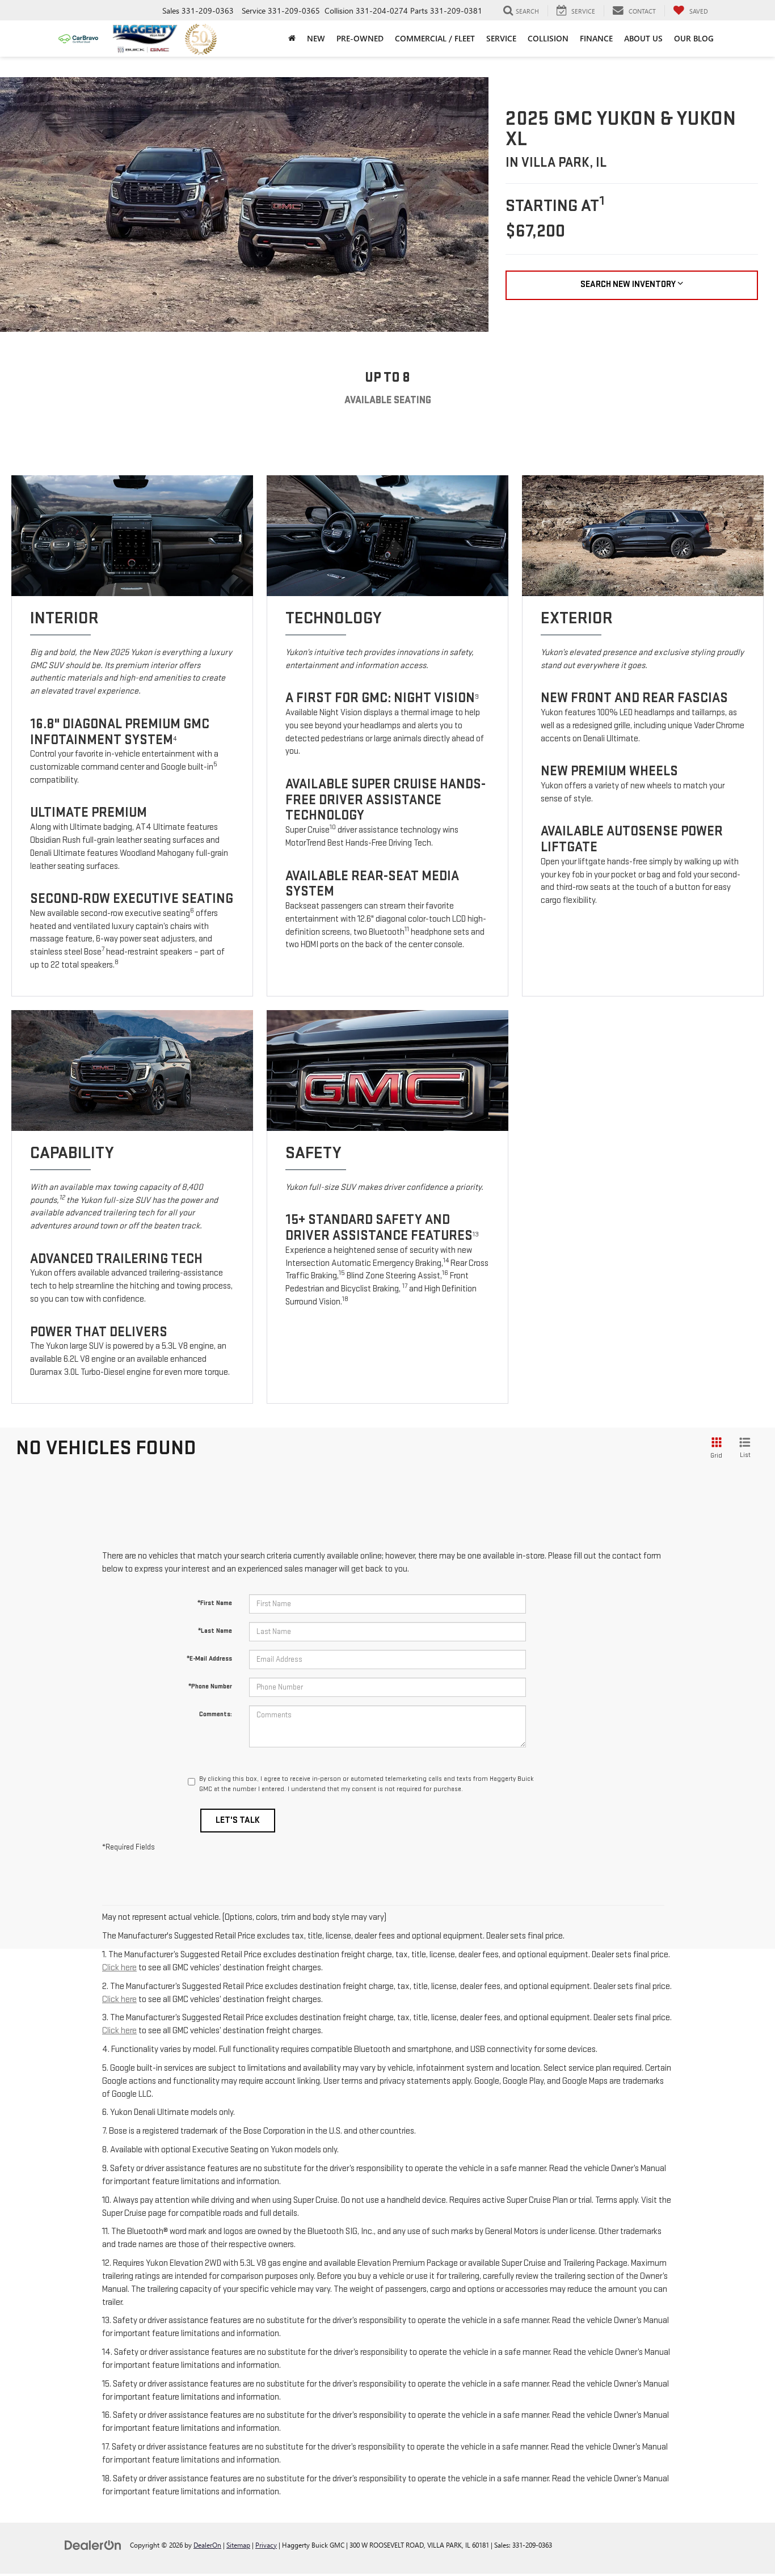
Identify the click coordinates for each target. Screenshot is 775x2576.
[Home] (292, 39)
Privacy (266, 2545)
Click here (119, 1968)
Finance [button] (596, 38)
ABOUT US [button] (643, 38)
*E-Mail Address (209, 1659)
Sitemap (238, 2545)
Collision (548, 38)
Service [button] (501, 38)
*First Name (215, 1603)
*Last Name (215, 1631)
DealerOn (207, 2545)
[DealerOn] (93, 2545)
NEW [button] (316, 38)
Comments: (216, 1714)
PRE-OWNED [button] (360, 38)
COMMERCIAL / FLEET (435, 38)
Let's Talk (238, 1820)
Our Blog (694, 38)
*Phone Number (210, 1686)
